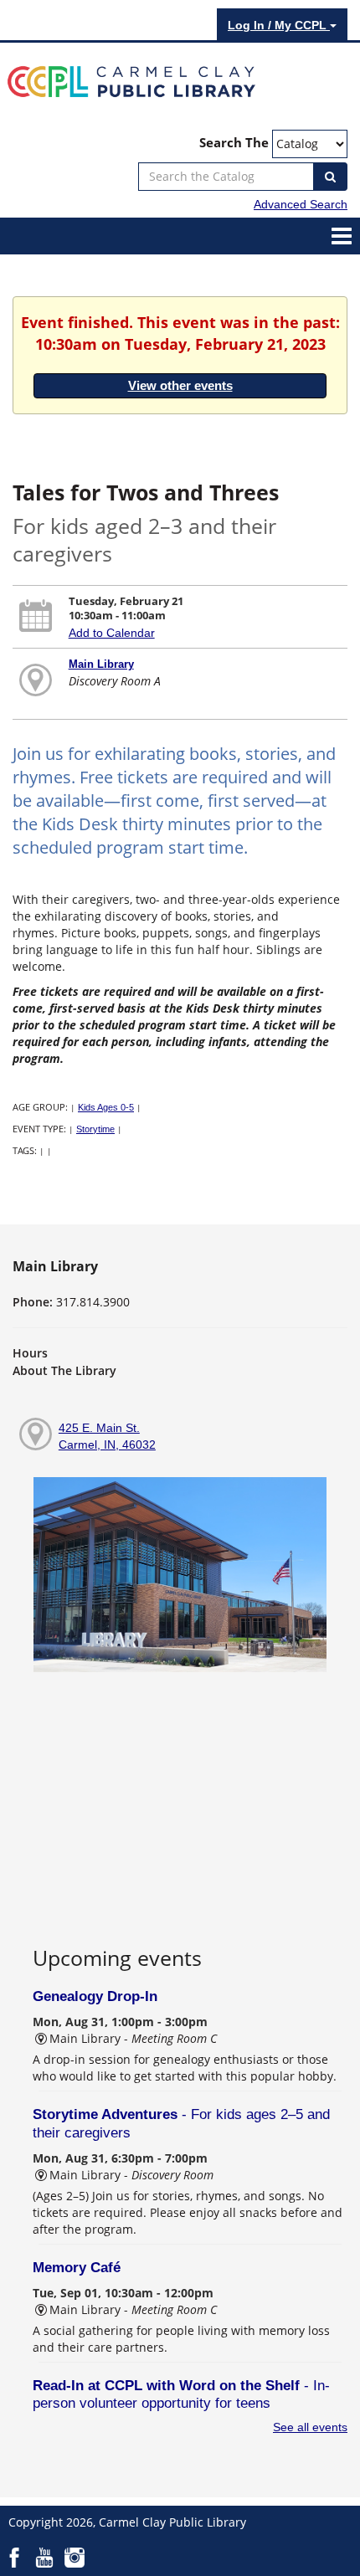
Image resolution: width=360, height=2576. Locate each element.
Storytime (95, 1129)
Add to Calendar (112, 633)
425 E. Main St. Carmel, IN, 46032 (107, 1436)
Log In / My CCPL (279, 25)
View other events (180, 385)
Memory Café (77, 2268)
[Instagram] (75, 2557)
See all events (310, 2427)
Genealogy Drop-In (95, 1996)
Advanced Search (301, 204)
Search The (234, 143)
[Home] (131, 80)
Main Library (101, 664)
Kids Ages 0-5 (106, 1107)
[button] (342, 235)
